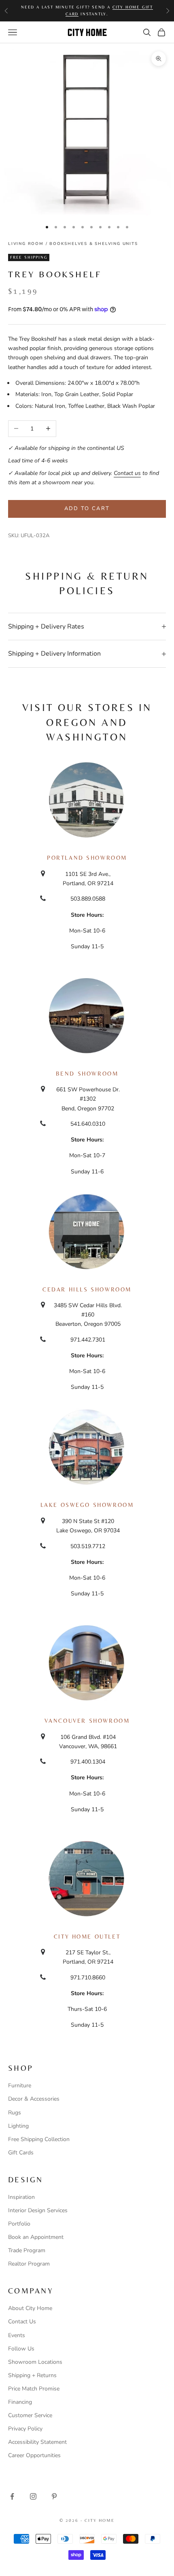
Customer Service (30, 2415)
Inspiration (21, 2197)
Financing (20, 2402)
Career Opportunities (34, 2455)
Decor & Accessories (34, 2099)
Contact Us (22, 2322)
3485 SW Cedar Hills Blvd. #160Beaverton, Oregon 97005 (88, 1315)
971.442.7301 (88, 1340)
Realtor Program (29, 2264)
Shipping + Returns (32, 2375)
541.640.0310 (88, 1124)
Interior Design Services (38, 2210)
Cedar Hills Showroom (87, 1289)
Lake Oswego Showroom (87, 1505)
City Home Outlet (87, 1937)
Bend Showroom (87, 1074)
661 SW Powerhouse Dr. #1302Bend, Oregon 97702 (88, 1099)
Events (17, 2335)
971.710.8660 (88, 1978)
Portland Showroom (87, 858)
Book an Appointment (36, 2237)
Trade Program (27, 2250)
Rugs (15, 2113)
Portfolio (19, 2224)
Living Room (26, 244)
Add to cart (87, 508)
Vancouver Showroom (87, 1721)
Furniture (20, 2085)
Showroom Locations (35, 2362)
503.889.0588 (88, 899)
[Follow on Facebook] (12, 2496)
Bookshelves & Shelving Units (93, 244)
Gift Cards (21, 2153)
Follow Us (21, 2349)
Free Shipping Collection (39, 2139)
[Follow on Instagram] (33, 2496)
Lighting (18, 2126)
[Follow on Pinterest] (54, 2496)
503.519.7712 (88, 1546)
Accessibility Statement (37, 2442)
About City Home (30, 2308)
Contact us (127, 473)
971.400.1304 (88, 1762)
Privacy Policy (25, 2429)
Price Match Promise (34, 2389)
